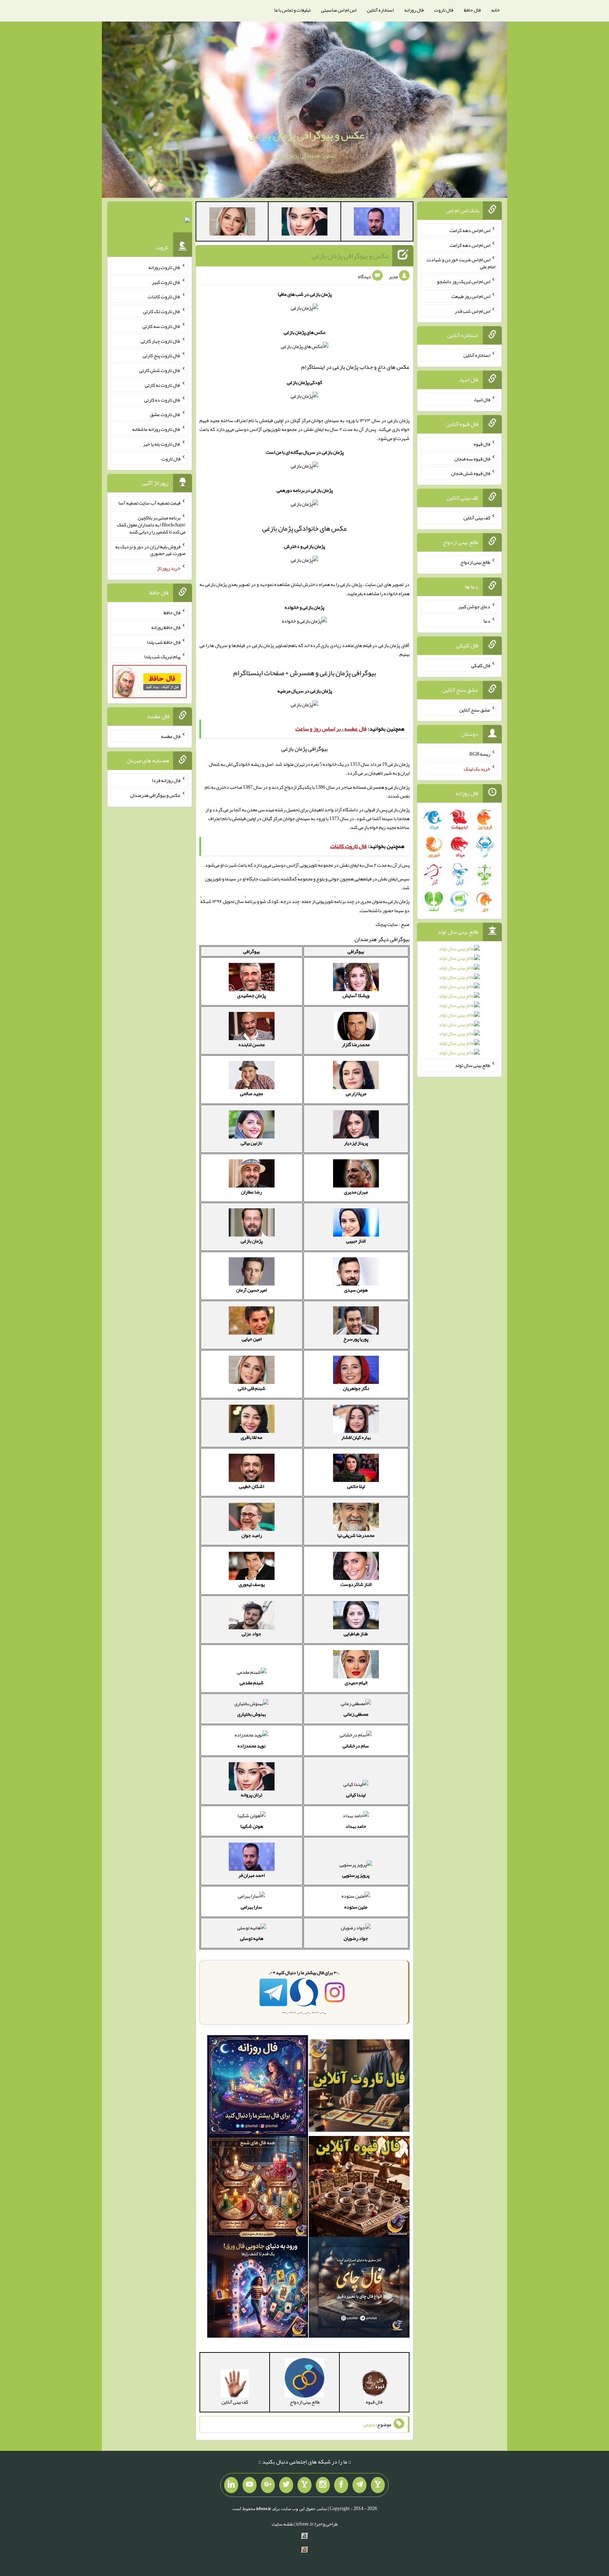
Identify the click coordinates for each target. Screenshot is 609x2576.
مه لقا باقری (251, 1437)
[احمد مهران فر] (377, 223)
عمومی (369, 2424)
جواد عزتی (251, 1634)
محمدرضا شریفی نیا (356, 1535)
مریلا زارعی (356, 1093)
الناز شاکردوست (356, 1584)
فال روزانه (414, 10)
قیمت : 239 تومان (150, 222)
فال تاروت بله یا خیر (162, 444)
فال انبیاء (482, 399)
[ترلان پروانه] (304, 223)
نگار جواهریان (356, 1388)
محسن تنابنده (252, 1044)
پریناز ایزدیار (356, 1143)
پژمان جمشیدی (251, 995)
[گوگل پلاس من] (268, 2485)
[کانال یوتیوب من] (250, 2485)
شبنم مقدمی (252, 1683)
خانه (496, 10)
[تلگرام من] (359, 2485)
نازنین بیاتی (251, 1143)
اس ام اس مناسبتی (339, 10)
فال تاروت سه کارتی (161, 326)
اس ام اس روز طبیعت (471, 296)
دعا (487, 621)
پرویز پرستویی (356, 1875)
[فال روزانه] (258, 2087)
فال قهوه (482, 444)
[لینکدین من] (231, 2485)
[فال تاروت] (359, 2087)
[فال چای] (359, 2289)
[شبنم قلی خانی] (232, 223)
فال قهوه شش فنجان (471, 473)
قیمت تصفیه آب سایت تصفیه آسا (149, 503)
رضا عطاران (251, 1192)
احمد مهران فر (251, 1875)
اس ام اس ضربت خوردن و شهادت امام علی (461, 263)
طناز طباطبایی (356, 1634)
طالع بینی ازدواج (475, 562)
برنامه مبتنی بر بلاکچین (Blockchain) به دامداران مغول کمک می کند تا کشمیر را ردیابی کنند (151, 525)
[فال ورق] (258, 2289)
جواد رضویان (356, 1938)
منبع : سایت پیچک (393, 924)
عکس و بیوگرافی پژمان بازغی (306, 135)
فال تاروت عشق (165, 414)
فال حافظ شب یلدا (164, 642)
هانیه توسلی (252, 1938)
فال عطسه (171, 736)
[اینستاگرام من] (323, 2485)
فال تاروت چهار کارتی (161, 341)
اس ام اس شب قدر (472, 311)
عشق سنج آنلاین (475, 709)
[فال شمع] (258, 2188)
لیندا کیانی (356, 1795)
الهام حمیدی (356, 1683)
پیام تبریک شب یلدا (162, 657)
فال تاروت (444, 10)
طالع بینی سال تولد (473, 1065)
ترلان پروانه (251, 1795)
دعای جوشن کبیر (474, 606)
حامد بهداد (356, 1826)
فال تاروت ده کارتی (162, 399)
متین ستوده (356, 1907)
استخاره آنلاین (380, 10)
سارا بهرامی (251, 1907)
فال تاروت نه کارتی (163, 385)
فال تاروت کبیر (166, 282)
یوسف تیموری (252, 1584)
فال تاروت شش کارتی (160, 370)
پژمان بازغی (252, 1241)
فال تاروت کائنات (164, 297)
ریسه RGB (480, 754)
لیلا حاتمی (356, 1486)
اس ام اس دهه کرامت (470, 230)
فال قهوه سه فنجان (472, 458)
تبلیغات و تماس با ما (292, 10)
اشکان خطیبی (251, 1486)
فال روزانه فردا (166, 780)
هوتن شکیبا (252, 1826)
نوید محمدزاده (251, 1746)
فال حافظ (472, 10)
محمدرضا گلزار (356, 1044)
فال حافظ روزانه (166, 627)
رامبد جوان (252, 1535)
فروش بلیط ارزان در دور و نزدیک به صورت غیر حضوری (150, 550)
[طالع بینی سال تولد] (459, 1003)
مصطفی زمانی (356, 1714)
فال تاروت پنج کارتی (162, 355)
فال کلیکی (481, 665)
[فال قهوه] (359, 2188)
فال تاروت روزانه (164, 267)
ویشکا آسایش (356, 995)
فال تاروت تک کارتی (162, 311)
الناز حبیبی (356, 1241)
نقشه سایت (283, 2524)
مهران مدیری (356, 1192)
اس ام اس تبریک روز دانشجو (464, 281)
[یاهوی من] (378, 2485)
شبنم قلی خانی (252, 1388)
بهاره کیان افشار (356, 1437)
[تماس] (304, 2485)
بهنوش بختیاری (251, 1714)
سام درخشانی (356, 1746)
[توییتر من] (286, 2485)
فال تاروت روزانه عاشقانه (156, 429)
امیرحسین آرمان (251, 1290)
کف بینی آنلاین (477, 518)
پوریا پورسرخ (356, 1339)
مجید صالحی (251, 1093)
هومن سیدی (356, 1290)
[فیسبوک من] (341, 2485)
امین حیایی (252, 1339)
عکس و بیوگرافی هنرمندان (155, 795)
